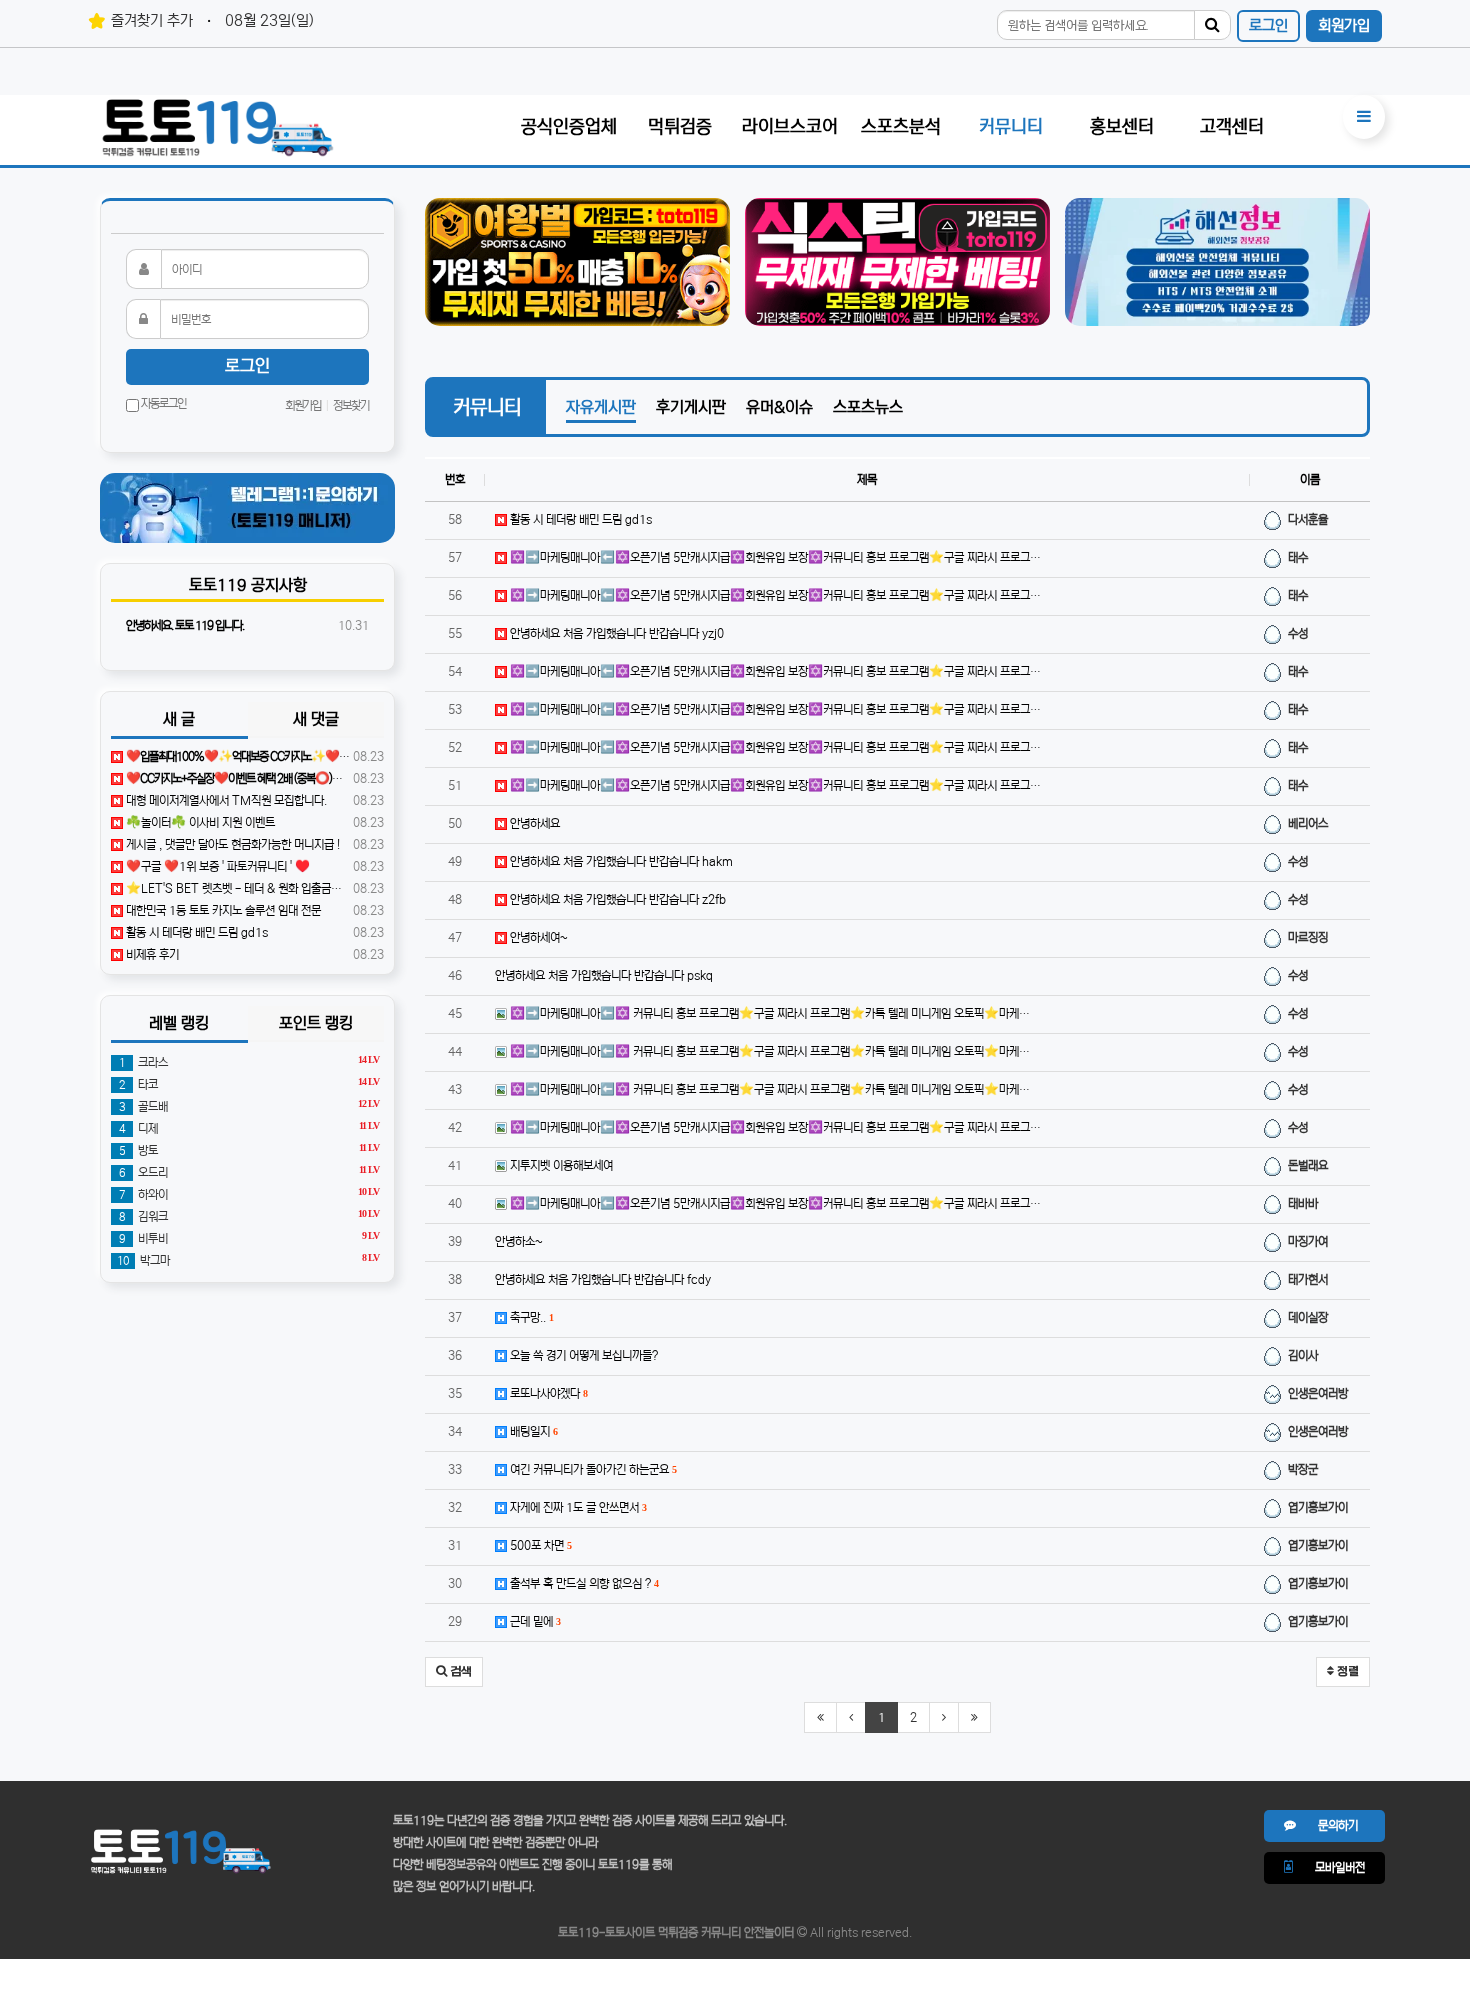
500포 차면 (539, 1545)
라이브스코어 (790, 127)
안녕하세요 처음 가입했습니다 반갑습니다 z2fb (616, 899)
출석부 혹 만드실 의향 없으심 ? (582, 1583)
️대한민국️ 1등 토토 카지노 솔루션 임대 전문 (222, 910)
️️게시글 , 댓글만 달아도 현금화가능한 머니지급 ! (231, 844)
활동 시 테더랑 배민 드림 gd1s (579, 519)
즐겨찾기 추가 (152, 20)
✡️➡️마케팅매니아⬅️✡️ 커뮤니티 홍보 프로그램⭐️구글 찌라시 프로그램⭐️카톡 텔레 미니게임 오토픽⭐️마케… (768, 1013)
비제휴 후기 (151, 954)
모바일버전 (1329, 1867)
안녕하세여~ (537, 937)
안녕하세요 (533, 823)
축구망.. (530, 1317)
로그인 (1268, 25)
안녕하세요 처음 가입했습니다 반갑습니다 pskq (604, 975)
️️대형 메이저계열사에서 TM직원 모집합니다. (225, 800)
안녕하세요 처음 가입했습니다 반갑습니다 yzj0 (615, 633)
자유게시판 (601, 407)
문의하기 (1327, 1825)
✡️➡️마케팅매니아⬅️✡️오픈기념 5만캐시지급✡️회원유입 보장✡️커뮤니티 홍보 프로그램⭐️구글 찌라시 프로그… (774, 557)
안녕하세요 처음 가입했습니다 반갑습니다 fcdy (603, 1279)
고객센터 (1232, 127)
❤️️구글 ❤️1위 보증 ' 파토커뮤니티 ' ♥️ (216, 866)
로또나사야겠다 (547, 1393)
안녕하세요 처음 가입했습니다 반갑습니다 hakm (620, 861)
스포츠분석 (901, 127)
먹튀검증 (680, 127)
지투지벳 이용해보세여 (560, 1165)
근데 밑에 (533, 1621)
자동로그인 (162, 403)
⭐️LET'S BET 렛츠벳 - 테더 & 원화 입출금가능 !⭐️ (247, 888)
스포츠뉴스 (868, 407)
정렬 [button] (1346, 1672)
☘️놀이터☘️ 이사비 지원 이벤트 (199, 822)
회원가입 (1344, 25)
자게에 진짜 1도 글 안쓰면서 (576, 1507)
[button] (454, 1672)
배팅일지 (532, 1431)
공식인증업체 (569, 127)
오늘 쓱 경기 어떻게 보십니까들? (582, 1355)
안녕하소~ (519, 1241)
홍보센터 (1122, 127)
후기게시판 (691, 407)
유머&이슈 (779, 407)
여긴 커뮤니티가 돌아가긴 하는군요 (591, 1469)
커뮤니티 (1011, 127)
